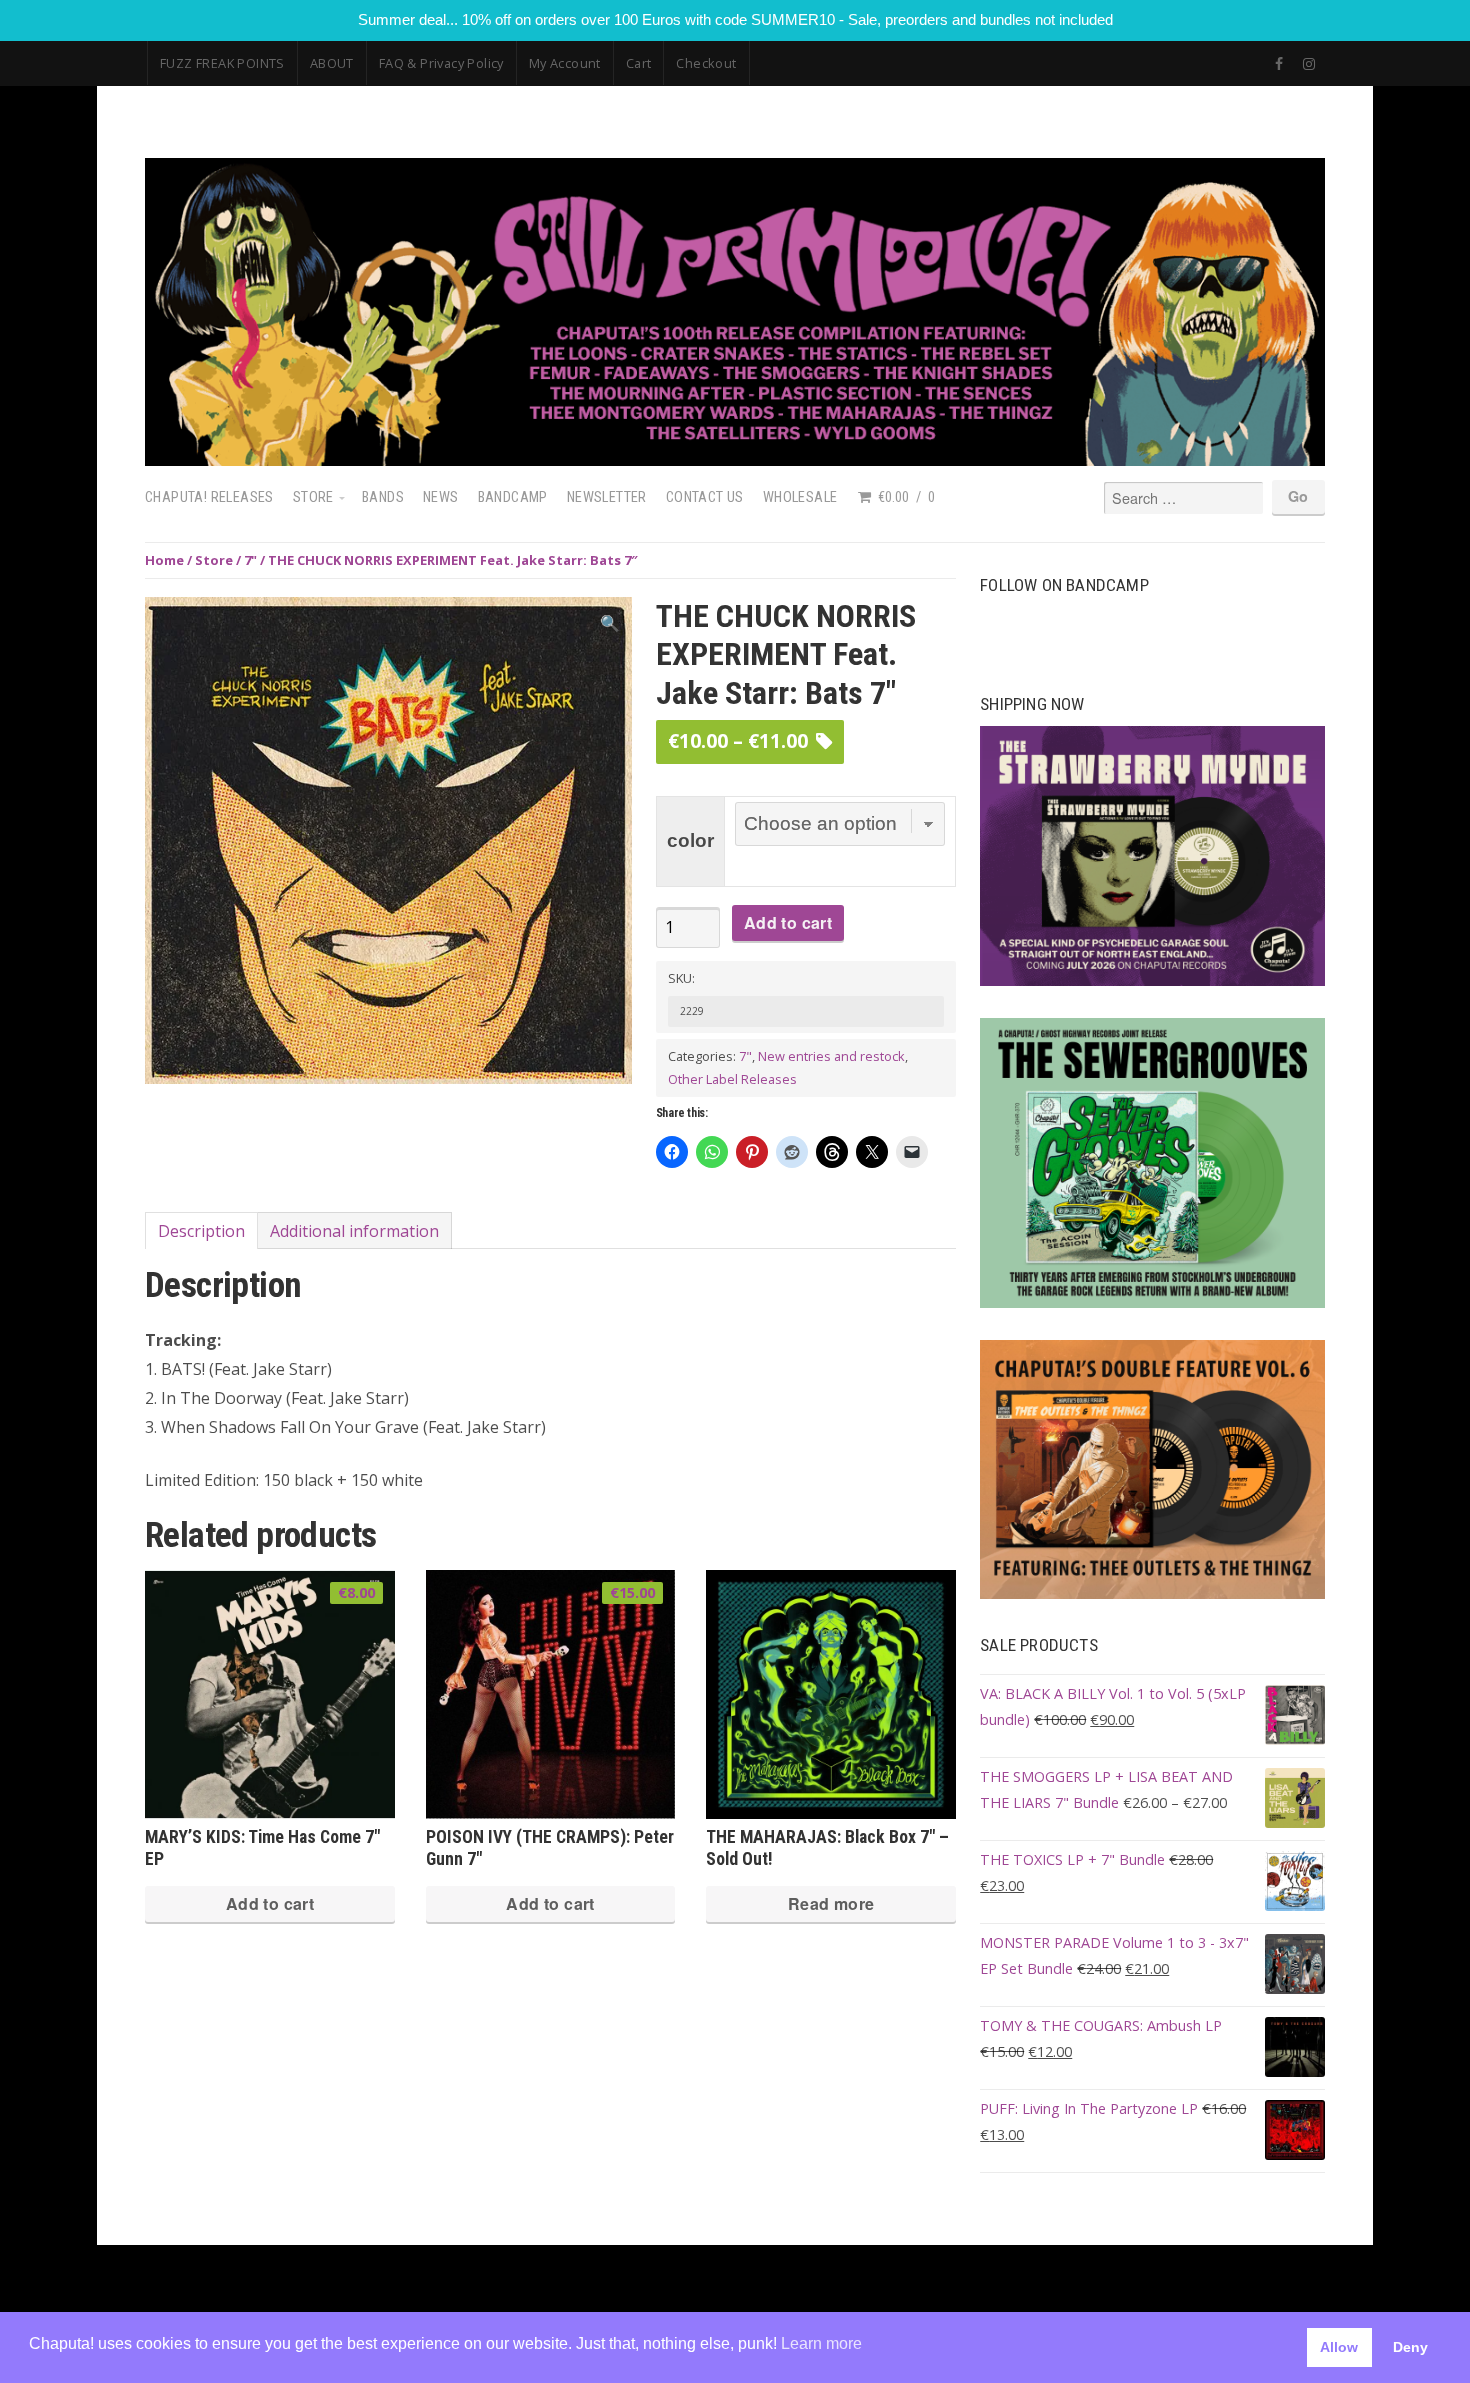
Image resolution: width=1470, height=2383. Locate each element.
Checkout (706, 63)
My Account (565, 63)
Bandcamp (513, 497)
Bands (383, 497)
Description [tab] (201, 1231)
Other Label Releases (732, 1079)
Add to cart (788, 922)
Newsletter (607, 497)
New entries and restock (831, 1056)
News (441, 497)
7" (250, 560)
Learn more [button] (821, 2343)
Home (164, 560)
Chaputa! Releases (209, 497)
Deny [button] (1410, 2347)
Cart (639, 63)
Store (313, 497)
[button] (610, 623)
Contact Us (705, 497)
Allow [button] (1339, 2347)
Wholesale (800, 497)
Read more (831, 1903)
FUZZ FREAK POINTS (222, 63)
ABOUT (332, 63)
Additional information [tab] (354, 1231)
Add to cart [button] (270, 1903)
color (690, 840)
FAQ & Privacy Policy (441, 63)
